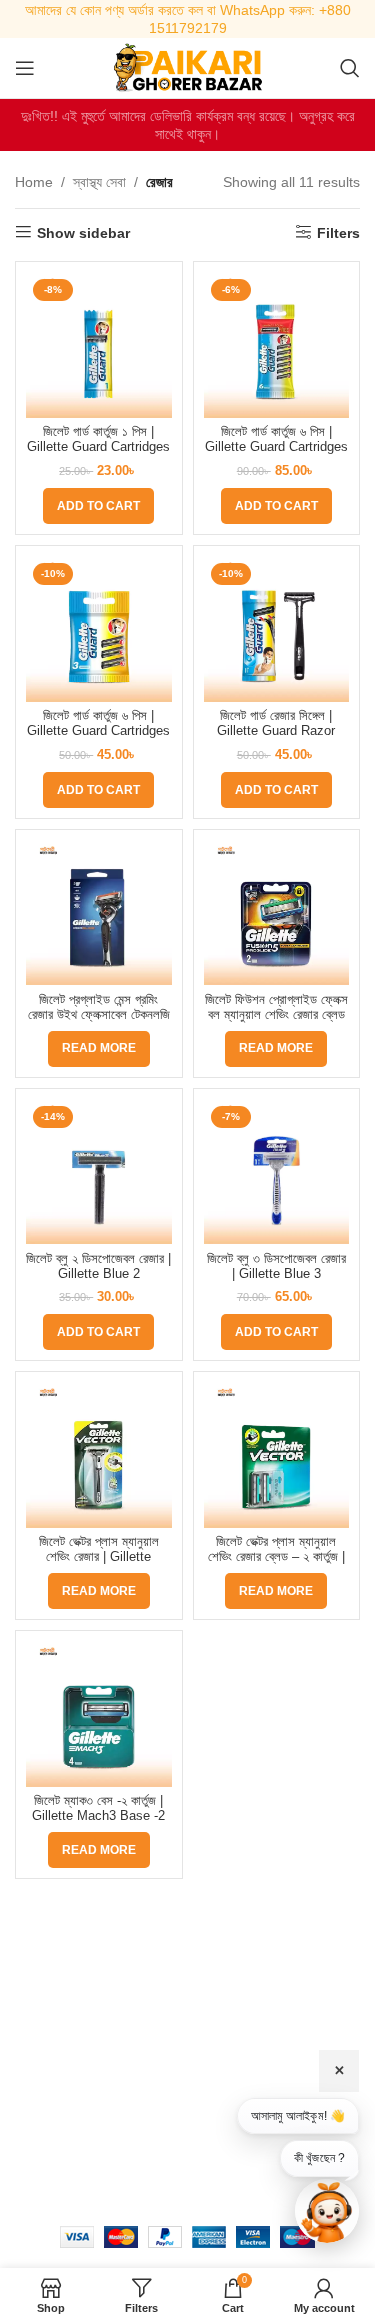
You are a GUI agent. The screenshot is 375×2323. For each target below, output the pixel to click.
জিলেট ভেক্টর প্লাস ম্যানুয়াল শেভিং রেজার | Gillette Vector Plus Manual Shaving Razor (99, 1564)
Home (34, 182)
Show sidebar (83, 233)
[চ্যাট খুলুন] (327, 2211)
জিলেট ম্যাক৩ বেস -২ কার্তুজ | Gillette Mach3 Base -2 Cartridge (98, 1816)
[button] (98, 506)
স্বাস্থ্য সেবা (99, 182)
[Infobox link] (187, 19)
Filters (338, 233)
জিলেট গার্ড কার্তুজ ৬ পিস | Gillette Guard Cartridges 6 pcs (276, 447)
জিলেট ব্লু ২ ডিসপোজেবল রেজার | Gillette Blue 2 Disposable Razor (98, 1274)
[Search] (350, 68)
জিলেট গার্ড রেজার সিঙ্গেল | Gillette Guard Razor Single (276, 731)
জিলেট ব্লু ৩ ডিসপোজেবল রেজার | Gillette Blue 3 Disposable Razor (276, 1274)
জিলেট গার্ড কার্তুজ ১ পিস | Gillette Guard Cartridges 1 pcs (98, 447)
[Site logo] (188, 67)
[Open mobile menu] (25, 68)
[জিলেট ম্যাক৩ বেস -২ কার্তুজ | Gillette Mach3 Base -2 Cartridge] (99, 1714)
